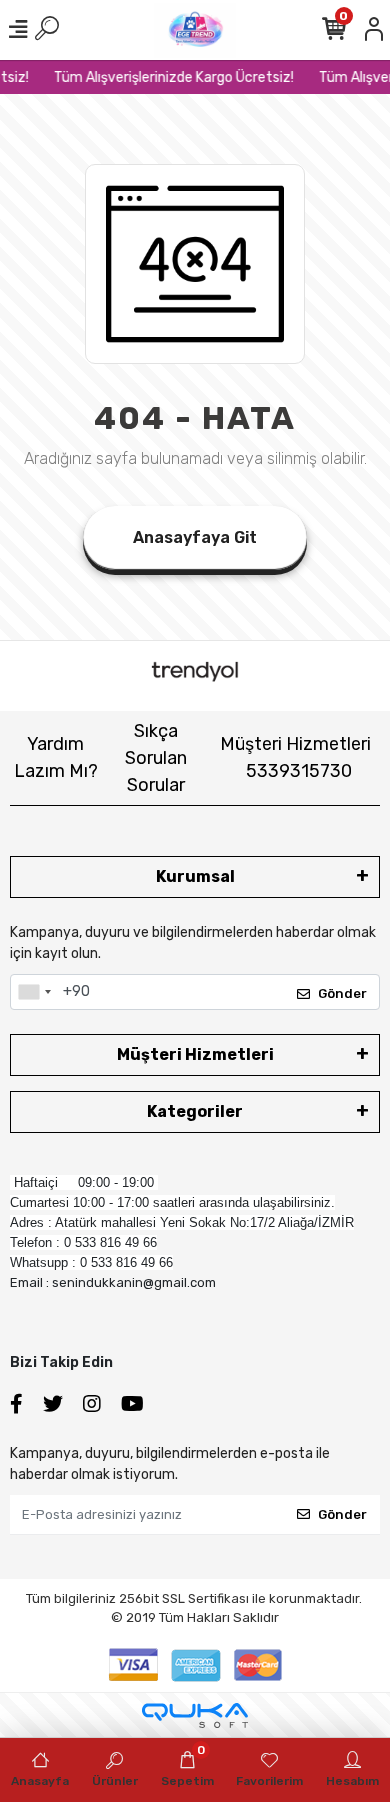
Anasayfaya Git (195, 537)
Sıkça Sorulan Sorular (156, 758)
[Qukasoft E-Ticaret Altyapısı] (195, 1715)
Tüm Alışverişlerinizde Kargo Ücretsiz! (171, 77)
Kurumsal (195, 876)
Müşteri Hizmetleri (295, 757)
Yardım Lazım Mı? (56, 757)
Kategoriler (195, 1111)
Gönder (342, 993)
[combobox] (34, 992)
